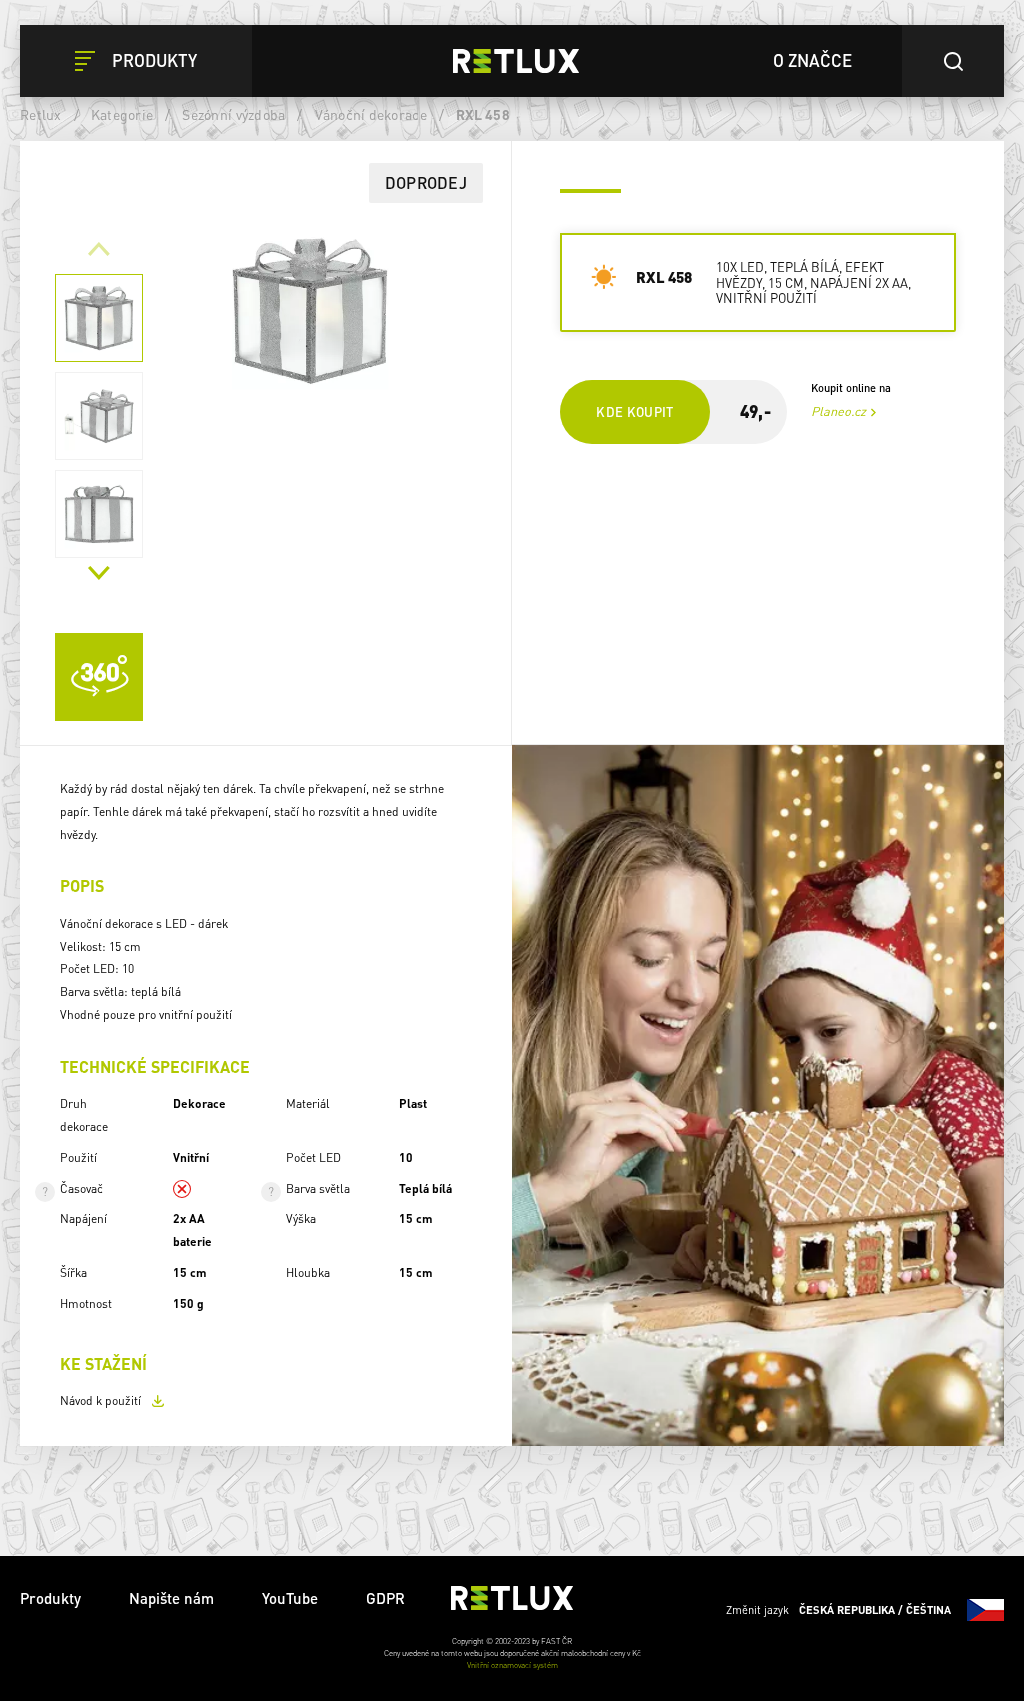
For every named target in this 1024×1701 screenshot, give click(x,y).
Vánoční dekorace (371, 114)
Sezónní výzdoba (233, 114)
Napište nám (171, 1598)
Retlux (41, 114)
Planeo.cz (838, 411)
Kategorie (122, 114)
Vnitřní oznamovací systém (512, 1665)
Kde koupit (635, 411)
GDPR (385, 1598)
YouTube (290, 1598)
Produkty (50, 1598)
